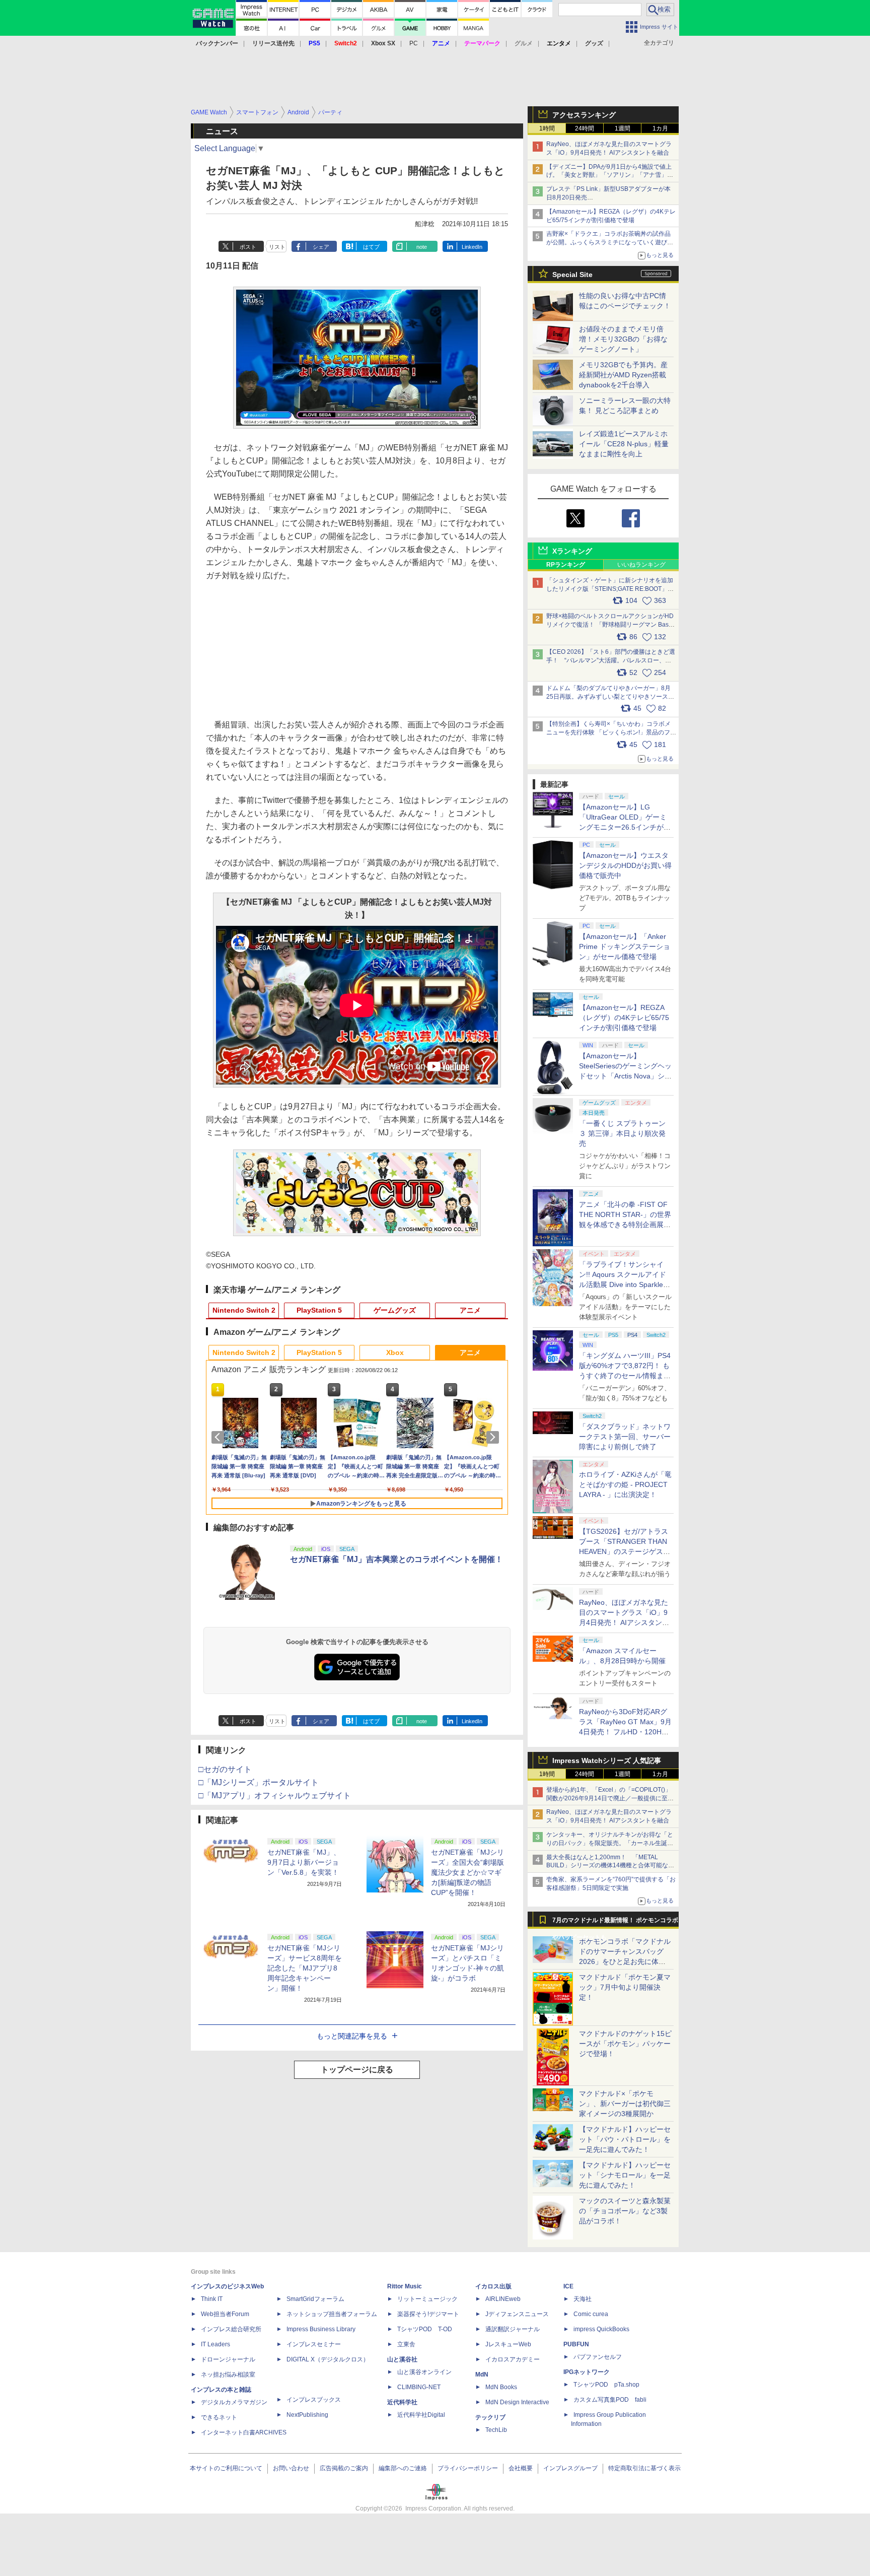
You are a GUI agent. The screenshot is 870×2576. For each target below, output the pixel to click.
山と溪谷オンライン (424, 2372)
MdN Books (501, 2387)
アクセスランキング (584, 115)
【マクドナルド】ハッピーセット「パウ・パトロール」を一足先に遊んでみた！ (625, 2139)
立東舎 (406, 2344)
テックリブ (490, 2417)
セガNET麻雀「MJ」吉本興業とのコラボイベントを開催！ (396, 1559)
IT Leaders (215, 2344)
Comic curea (591, 2314)
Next (494, 1437)
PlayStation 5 (319, 1310)
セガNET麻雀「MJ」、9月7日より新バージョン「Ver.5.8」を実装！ (304, 1862)
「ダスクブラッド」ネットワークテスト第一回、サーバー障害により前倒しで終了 (625, 1437)
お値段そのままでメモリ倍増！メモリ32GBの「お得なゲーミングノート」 (623, 339)
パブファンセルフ (598, 2357)
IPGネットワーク (587, 2372)
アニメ (470, 1310)
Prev (220, 1437)
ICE (568, 2286)
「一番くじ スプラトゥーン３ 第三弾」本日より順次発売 (622, 1133)
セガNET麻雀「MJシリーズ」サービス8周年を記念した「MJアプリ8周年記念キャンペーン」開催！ (305, 1968)
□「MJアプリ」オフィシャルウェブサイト (275, 1795)
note (422, 247)
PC (414, 43)
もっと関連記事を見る (352, 2036)
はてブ (371, 247)
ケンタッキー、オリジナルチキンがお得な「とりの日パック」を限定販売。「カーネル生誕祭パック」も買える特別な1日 (610, 1843)
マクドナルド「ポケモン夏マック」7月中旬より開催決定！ (625, 1987)
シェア (321, 247)
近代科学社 (402, 2402)
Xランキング (572, 551)
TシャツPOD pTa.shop (606, 2385)
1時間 (547, 128)
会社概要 (521, 2468)
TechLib (496, 2430)
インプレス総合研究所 (231, 2329)
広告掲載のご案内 (344, 2468)
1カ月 (660, 128)
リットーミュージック (427, 2299)
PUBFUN (576, 2344)
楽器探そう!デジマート (428, 2314)
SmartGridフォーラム (315, 2299)
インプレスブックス (314, 2400)
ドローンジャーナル (228, 2359)
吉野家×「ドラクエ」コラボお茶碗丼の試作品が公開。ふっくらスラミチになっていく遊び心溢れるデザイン (610, 242)
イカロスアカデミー (513, 2359)
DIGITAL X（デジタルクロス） (328, 2359)
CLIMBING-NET (419, 2387)
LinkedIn (472, 247)
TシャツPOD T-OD (425, 2329)
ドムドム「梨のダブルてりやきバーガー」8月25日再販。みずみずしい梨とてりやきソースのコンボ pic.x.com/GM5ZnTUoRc (610, 697)
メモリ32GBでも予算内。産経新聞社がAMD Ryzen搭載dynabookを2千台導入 (623, 375)
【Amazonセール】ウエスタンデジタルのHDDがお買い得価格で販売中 (625, 865)
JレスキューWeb (508, 2344)
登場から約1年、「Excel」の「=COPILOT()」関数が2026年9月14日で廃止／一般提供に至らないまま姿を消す (610, 1798)
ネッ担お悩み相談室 (228, 2375)
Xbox (395, 1352)
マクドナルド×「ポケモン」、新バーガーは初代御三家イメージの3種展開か (625, 2104)
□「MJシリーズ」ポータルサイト (259, 1782)
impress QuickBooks (601, 2329)
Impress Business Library (321, 2329)
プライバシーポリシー (468, 2468)
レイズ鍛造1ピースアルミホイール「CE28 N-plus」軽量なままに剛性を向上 (624, 444)
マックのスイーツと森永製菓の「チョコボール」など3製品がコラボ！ (625, 2211)
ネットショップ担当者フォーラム (332, 2314)
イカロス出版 (493, 2286)
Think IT (212, 2299)
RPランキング (566, 565)
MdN (482, 2375)
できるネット (219, 2417)
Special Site (572, 275)
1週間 (623, 128)
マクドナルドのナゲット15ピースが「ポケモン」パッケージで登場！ (625, 2044)
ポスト (248, 247)
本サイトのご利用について (226, 2468)
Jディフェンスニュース (517, 2314)
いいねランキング (641, 565)
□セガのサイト (225, 1769)
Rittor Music (405, 2286)
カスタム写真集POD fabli (610, 2400)
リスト (277, 247)
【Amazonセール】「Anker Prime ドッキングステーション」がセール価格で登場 (625, 946)
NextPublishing (307, 2415)
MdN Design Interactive (517, 2402)
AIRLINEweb (503, 2299)
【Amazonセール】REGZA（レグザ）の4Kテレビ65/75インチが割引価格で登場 (624, 1018)
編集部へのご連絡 (403, 2468)
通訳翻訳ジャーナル (513, 2329)
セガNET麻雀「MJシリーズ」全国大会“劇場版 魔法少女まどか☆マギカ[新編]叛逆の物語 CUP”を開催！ (467, 1872)
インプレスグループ (570, 2468)
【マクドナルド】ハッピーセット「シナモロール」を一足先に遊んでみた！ (625, 2175)
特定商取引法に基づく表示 (644, 2468)
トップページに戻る (357, 2070)
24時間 (585, 128)
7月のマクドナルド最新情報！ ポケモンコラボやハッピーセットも (615, 1923)
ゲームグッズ (395, 1310)
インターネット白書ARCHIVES (244, 2432)
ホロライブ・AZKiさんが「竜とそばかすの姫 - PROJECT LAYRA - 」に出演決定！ (625, 1484)
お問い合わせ (291, 2468)
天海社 (583, 2299)
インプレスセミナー (314, 2344)
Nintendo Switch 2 (244, 1310)
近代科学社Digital (421, 2415)
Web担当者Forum (225, 2314)
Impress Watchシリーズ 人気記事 (607, 1760)
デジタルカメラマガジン (234, 2402)
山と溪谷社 (402, 2359)
